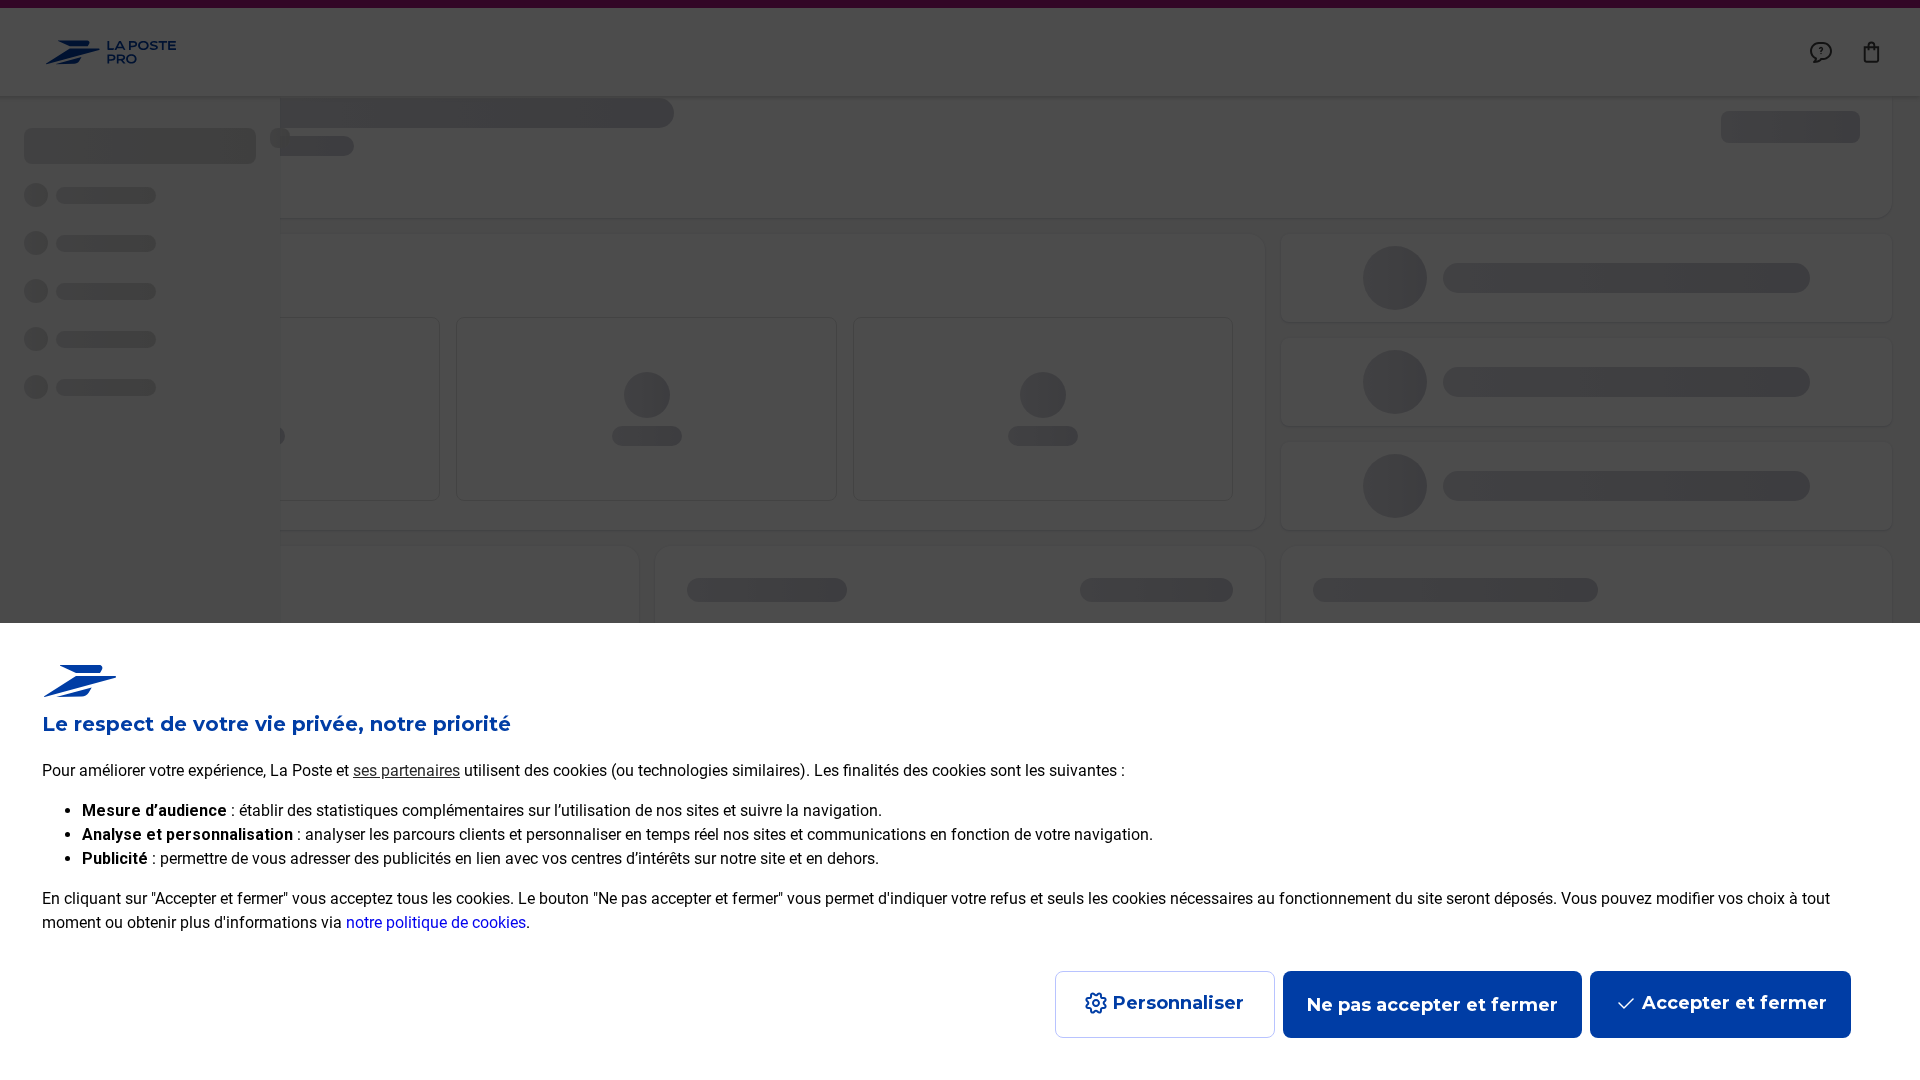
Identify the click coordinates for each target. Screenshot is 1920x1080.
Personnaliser (1178, 1003)
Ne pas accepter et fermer (1432, 1005)
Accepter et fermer (1734, 1003)
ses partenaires (406, 770)
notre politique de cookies (436, 922)
